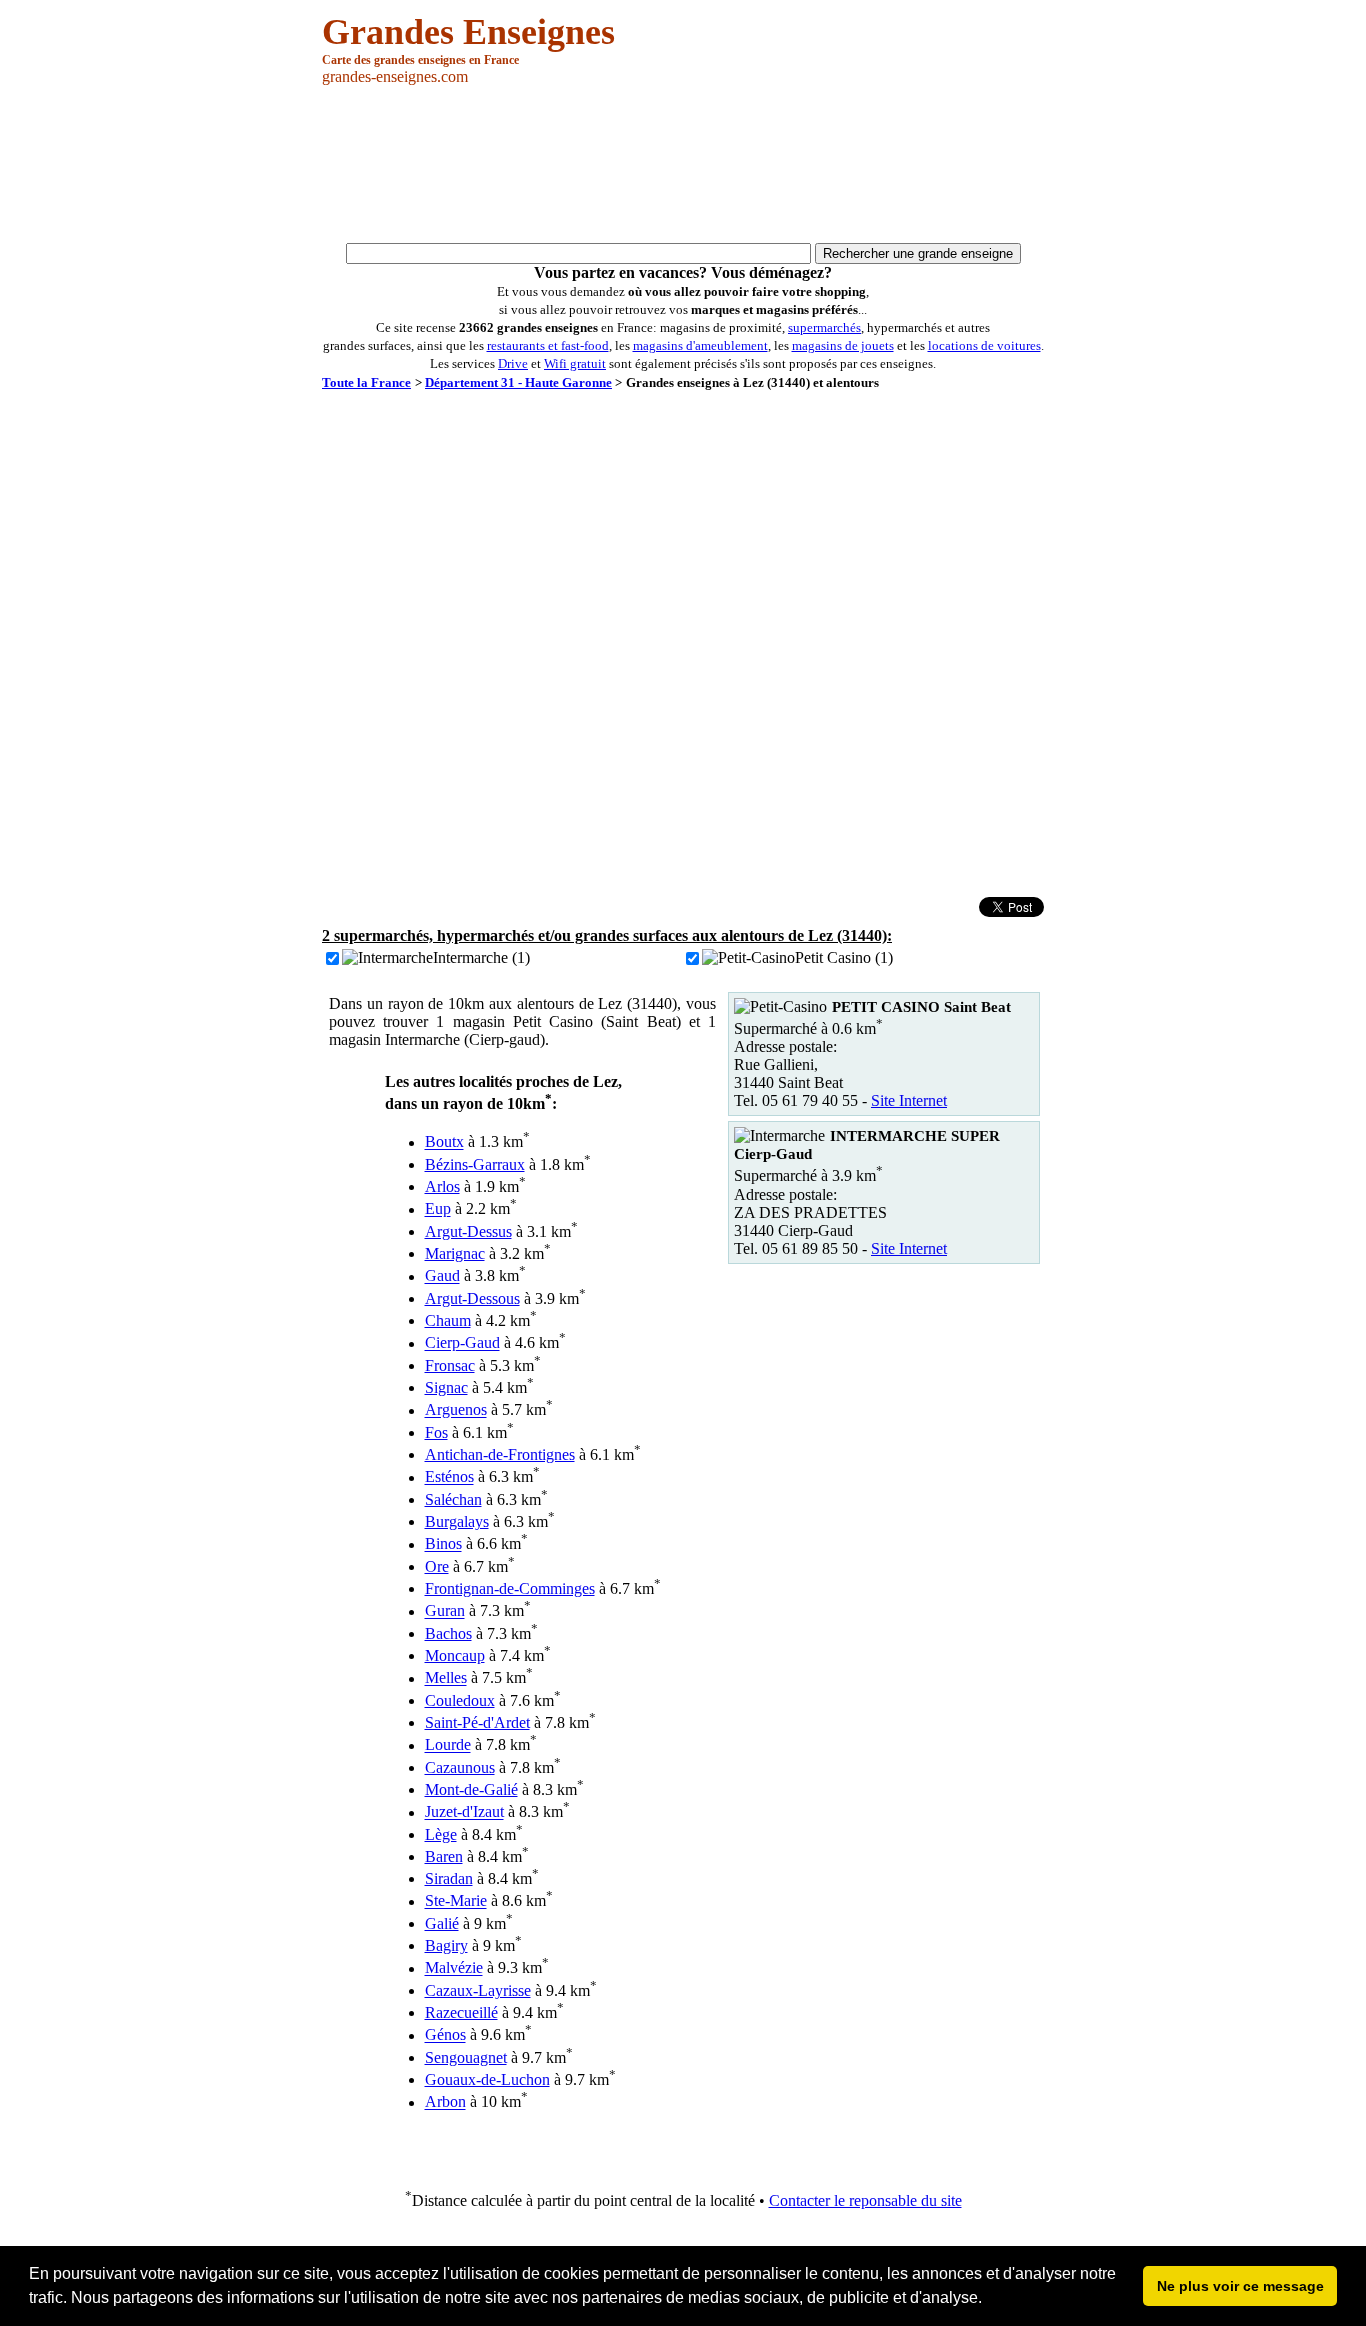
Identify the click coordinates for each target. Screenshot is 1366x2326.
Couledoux (460, 1700)
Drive (513, 363)
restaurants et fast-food (548, 345)
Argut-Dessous (472, 1298)
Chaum (448, 1320)
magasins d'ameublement (700, 345)
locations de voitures (984, 345)
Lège (441, 1834)
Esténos (449, 1477)
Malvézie (454, 1968)
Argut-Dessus (468, 1231)
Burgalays (457, 1521)
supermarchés (824, 327)
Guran (445, 1611)
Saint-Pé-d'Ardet (477, 1722)
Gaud (442, 1276)
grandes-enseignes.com (395, 76)
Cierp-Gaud (462, 1343)
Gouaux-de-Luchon (487, 2079)
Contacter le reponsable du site (865, 2200)
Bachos (448, 1633)
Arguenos (456, 1410)
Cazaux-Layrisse (478, 1990)
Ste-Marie (456, 1901)
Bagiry (446, 1945)
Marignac (455, 1253)
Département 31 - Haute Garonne (518, 382)
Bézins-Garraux (475, 1164)
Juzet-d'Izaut (464, 1812)
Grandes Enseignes (468, 32)
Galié (442, 1923)
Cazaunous (460, 1767)
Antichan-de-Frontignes (500, 1454)
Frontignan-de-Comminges (510, 1588)
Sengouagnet (466, 2057)
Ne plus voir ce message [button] (1240, 2286)
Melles (446, 1678)
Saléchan (453, 1499)
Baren (444, 1856)
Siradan (449, 1878)
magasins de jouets (843, 345)
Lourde (448, 1745)
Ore (437, 1566)
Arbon (445, 2102)
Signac (446, 1387)
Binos (443, 1544)
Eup (438, 1209)
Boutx (444, 1142)
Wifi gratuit (575, 363)
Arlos (442, 1186)
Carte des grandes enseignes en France (420, 60)
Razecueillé (461, 2012)
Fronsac (450, 1365)
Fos (436, 1432)
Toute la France (366, 382)
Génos (445, 2035)
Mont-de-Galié (471, 1789)
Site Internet (909, 1100)
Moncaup (455, 1655)
